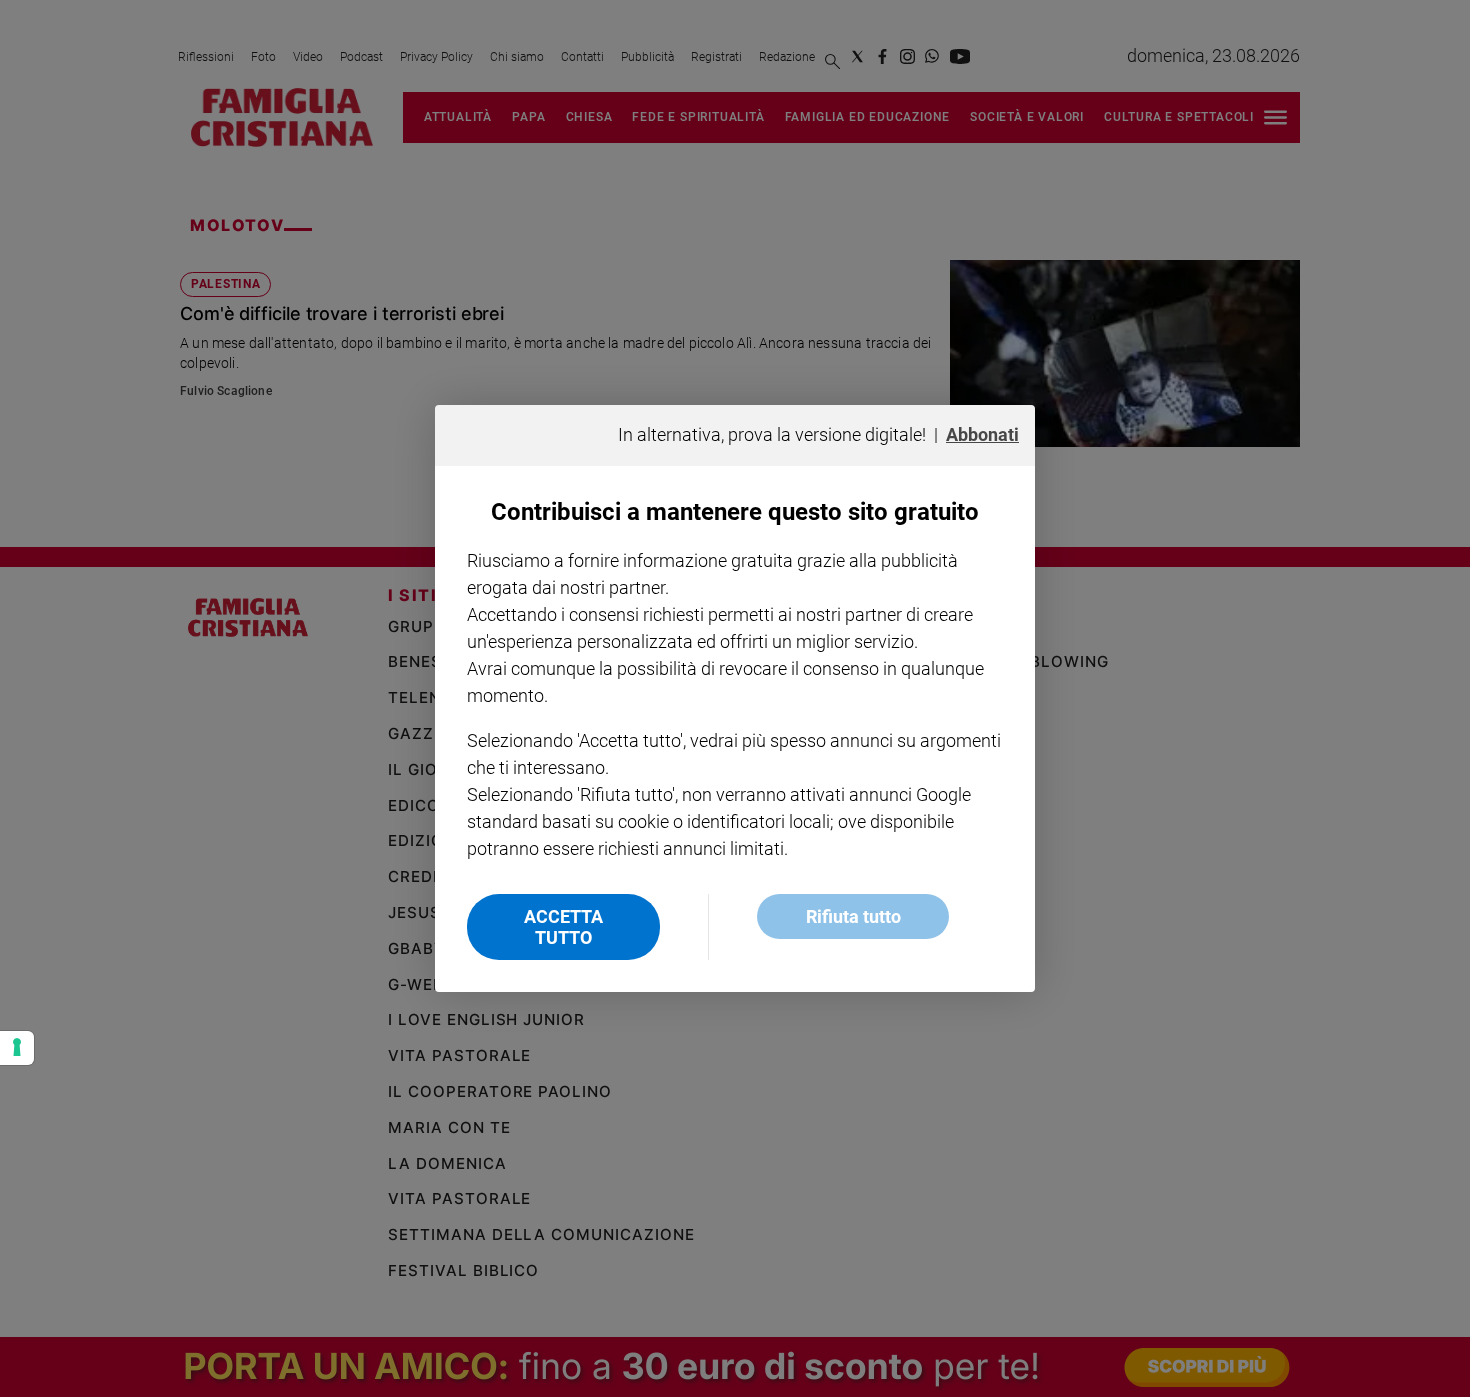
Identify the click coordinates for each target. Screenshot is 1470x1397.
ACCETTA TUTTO (563, 927)
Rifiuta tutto (853, 916)
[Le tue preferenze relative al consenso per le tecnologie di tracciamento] (17, 1048)
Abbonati (982, 434)
